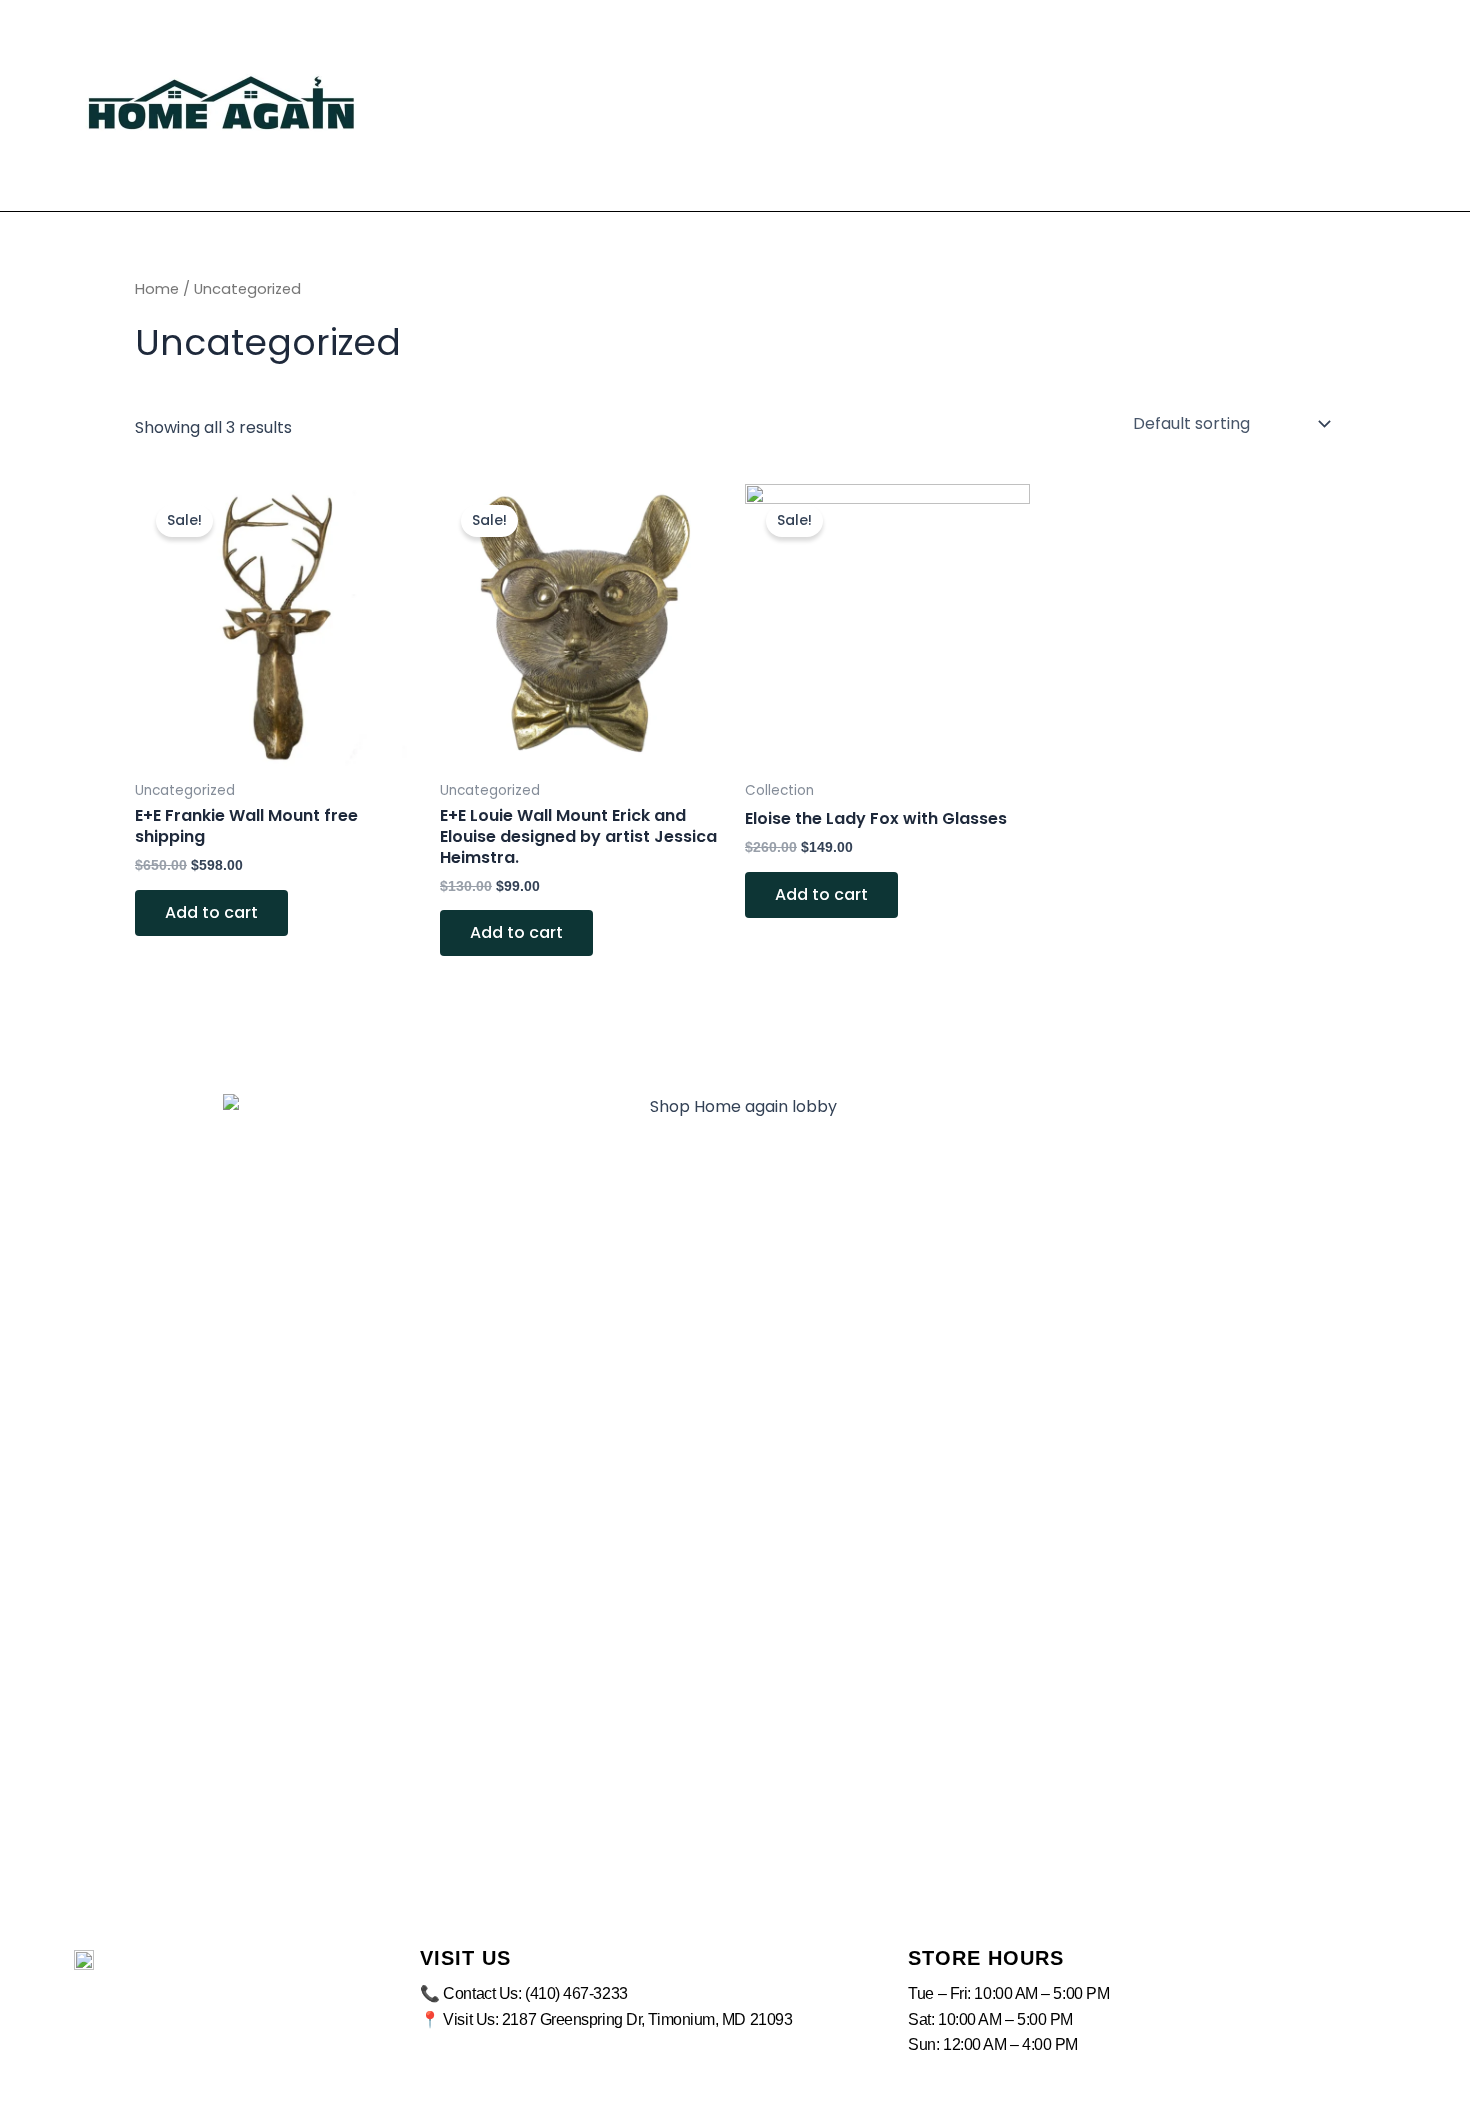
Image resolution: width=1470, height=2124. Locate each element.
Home (157, 289)
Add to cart (211, 912)
